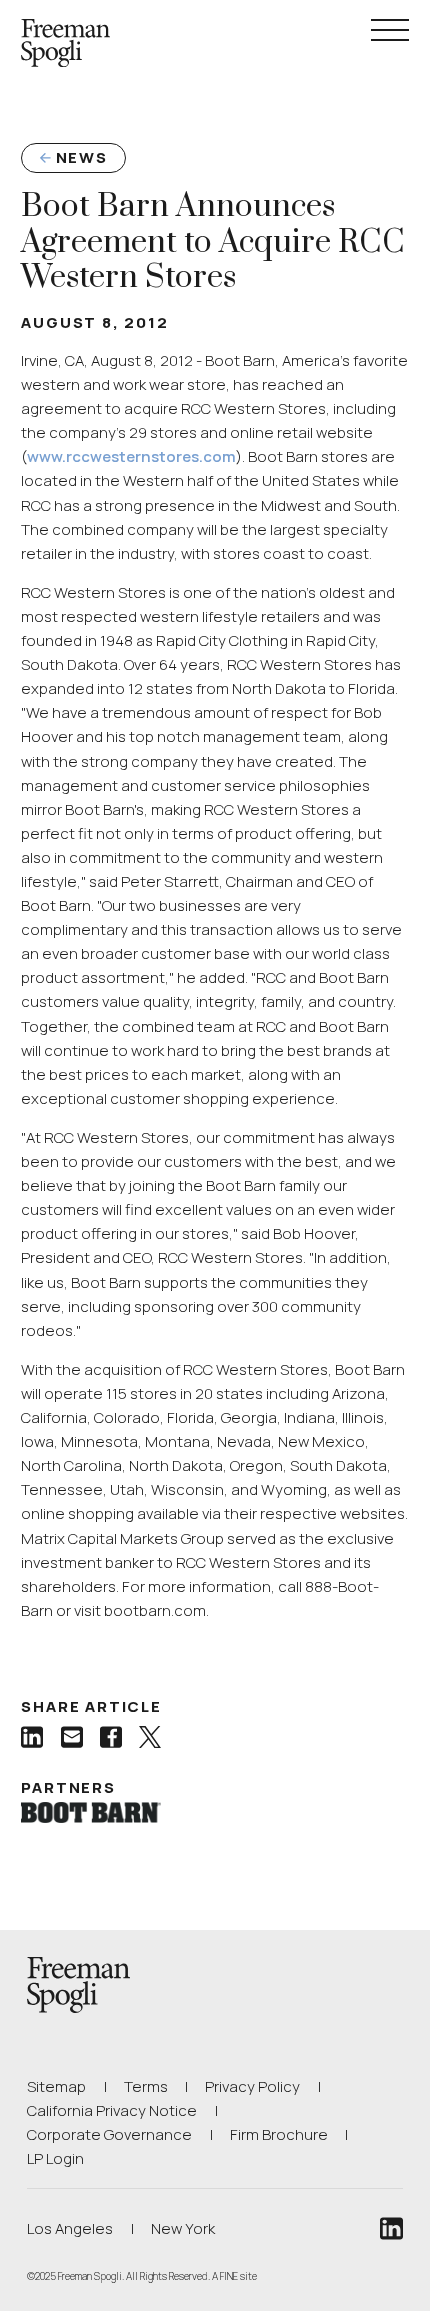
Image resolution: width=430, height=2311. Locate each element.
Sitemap (56, 2086)
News (82, 157)
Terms (146, 2086)
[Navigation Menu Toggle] (390, 30)
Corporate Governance (109, 2134)
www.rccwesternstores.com (131, 456)
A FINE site (234, 2276)
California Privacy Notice (112, 2110)
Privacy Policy (252, 2086)
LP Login (55, 2158)
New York (183, 2228)
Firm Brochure (279, 2134)
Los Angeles (70, 2228)
